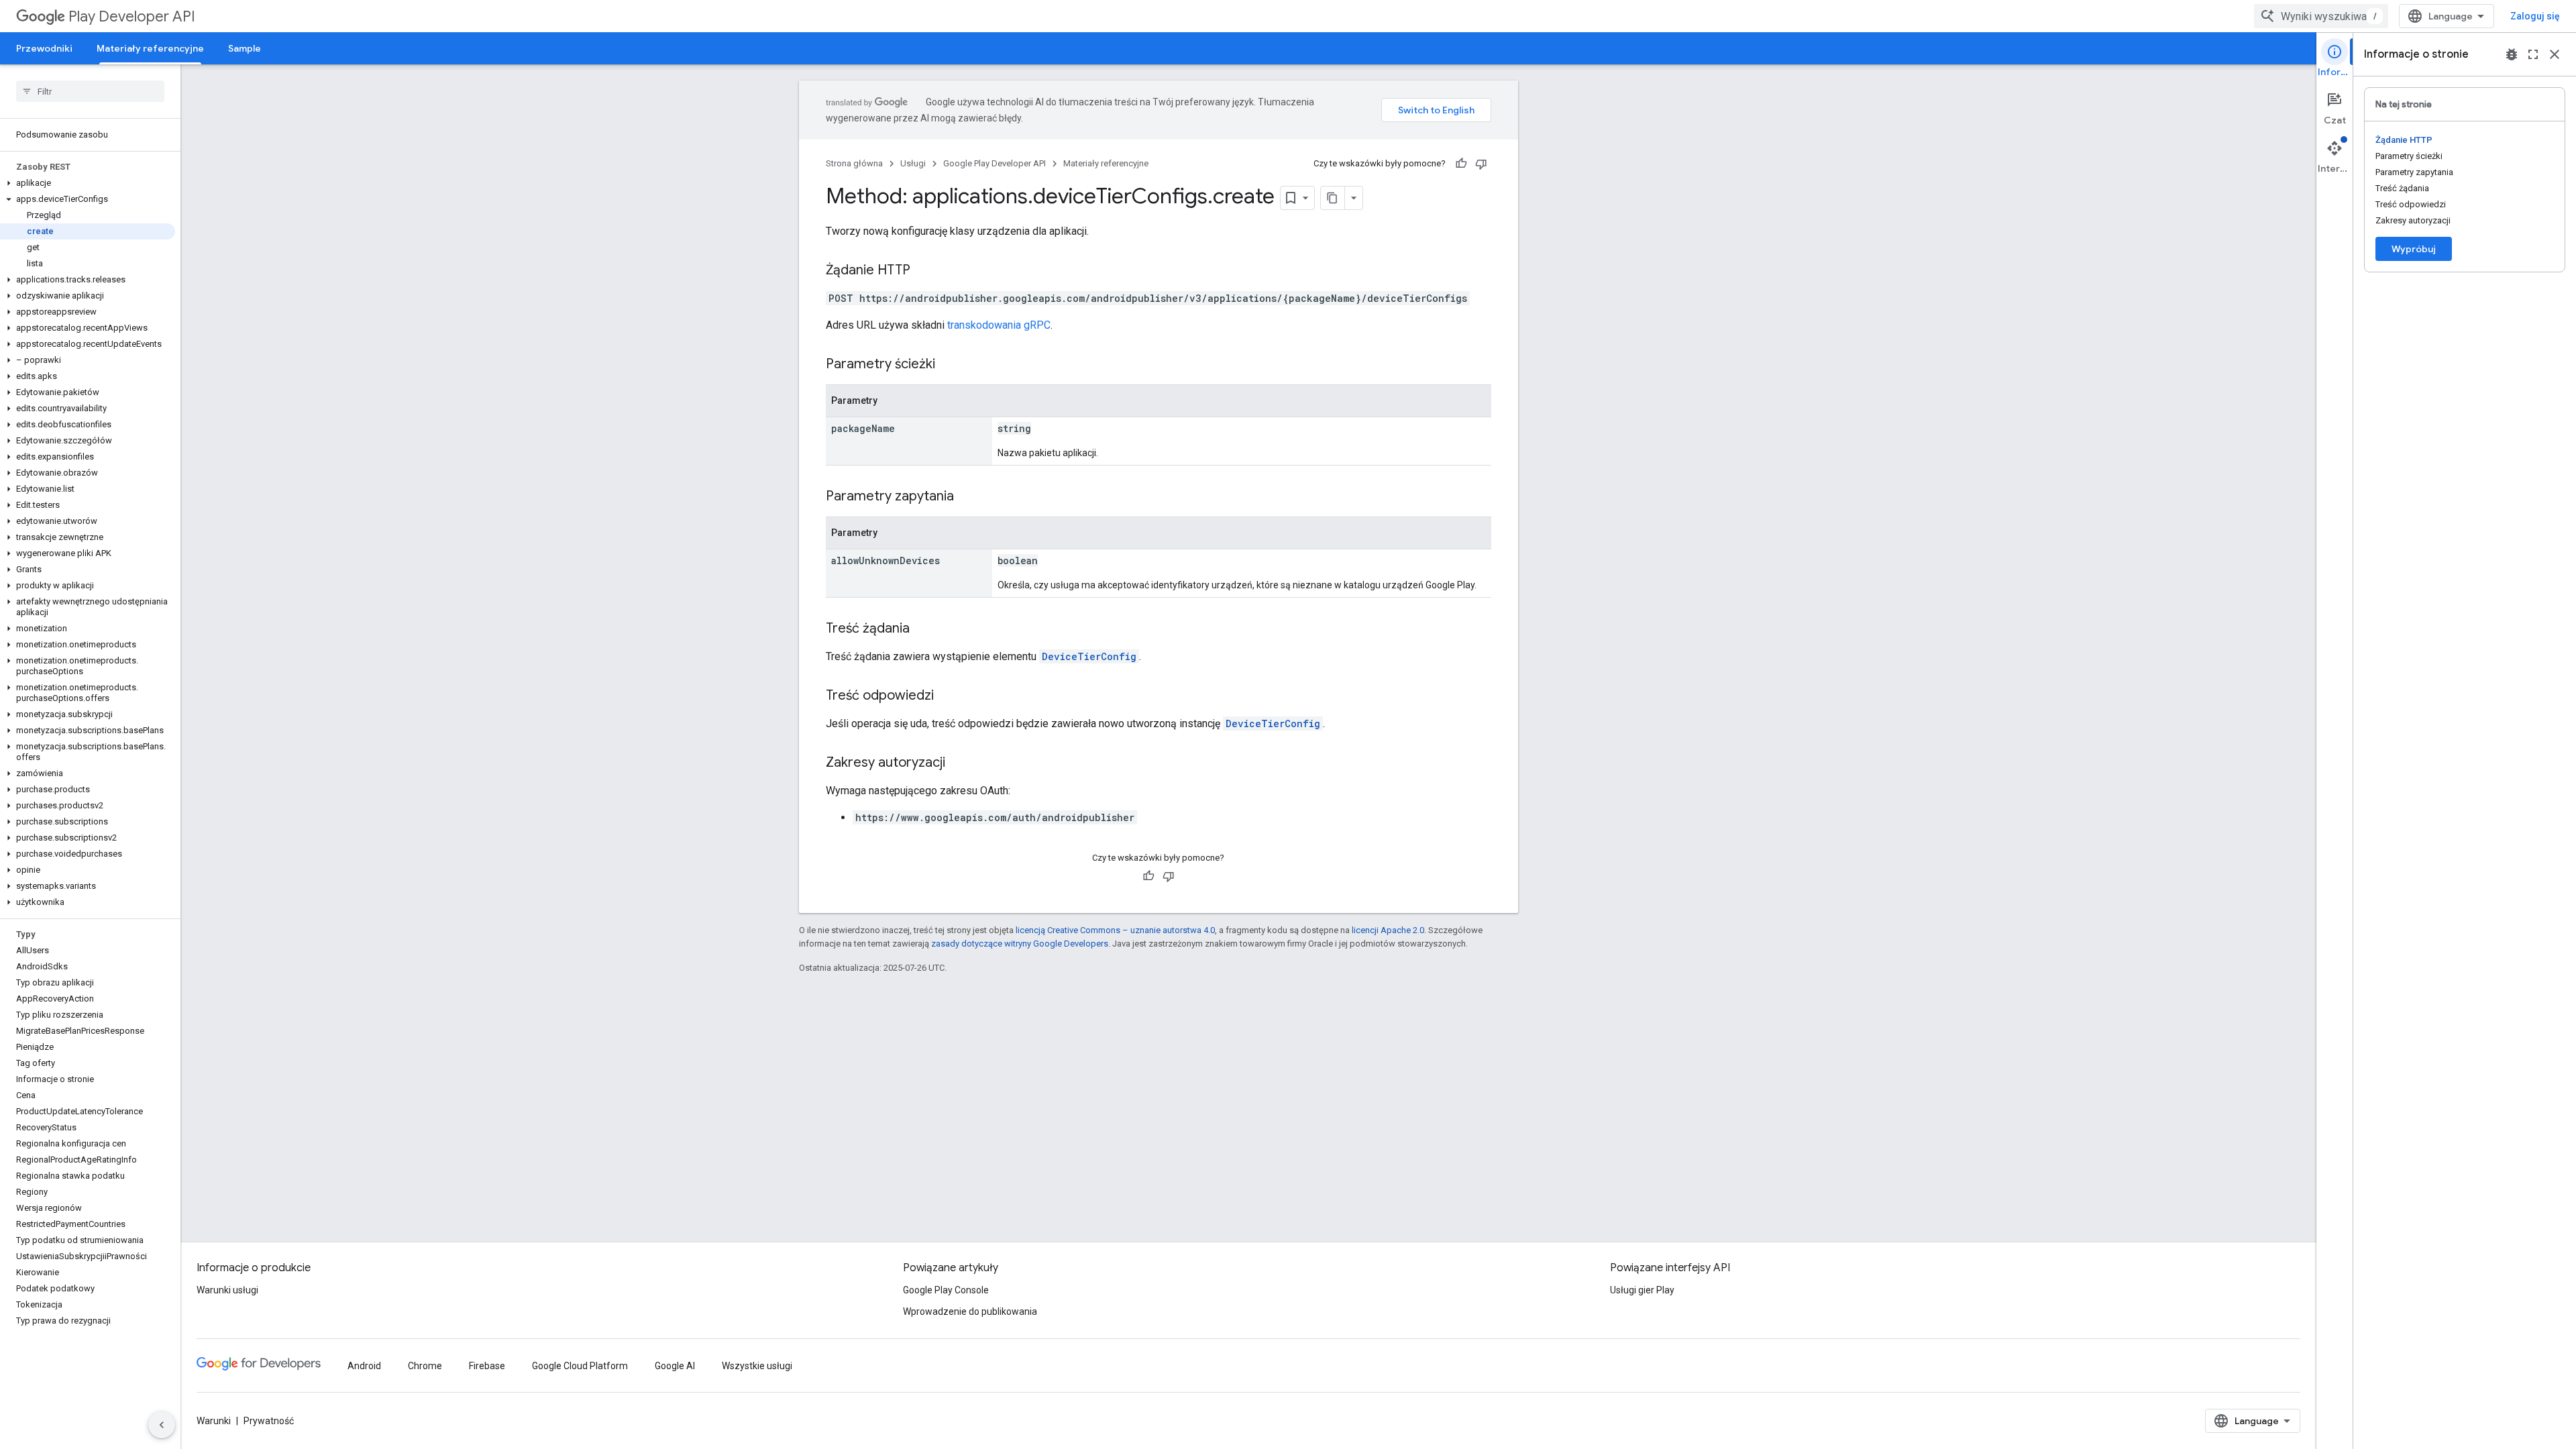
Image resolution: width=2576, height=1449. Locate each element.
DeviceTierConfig (1089, 656)
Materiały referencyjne (150, 48)
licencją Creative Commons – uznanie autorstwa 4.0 (1115, 930)
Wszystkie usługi (757, 1366)
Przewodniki (44, 48)
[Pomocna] (1461, 164)
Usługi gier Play (1642, 1290)
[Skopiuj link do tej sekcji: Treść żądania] (923, 629)
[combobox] (2321, 16)
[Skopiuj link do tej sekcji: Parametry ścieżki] (949, 365)
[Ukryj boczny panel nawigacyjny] (162, 1425)
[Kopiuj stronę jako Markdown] (1333, 198)
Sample (245, 48)
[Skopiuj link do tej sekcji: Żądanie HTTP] (924, 271)
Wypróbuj (2414, 249)
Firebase (487, 1366)
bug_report (2512, 54)
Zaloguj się (2535, 16)
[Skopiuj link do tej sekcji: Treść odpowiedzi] (947, 696)
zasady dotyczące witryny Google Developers (1020, 944)
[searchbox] (90, 91)
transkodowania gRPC (999, 325)
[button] (88, 183)
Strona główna (854, 163)
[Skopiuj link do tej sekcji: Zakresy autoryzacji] (959, 763)
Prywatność (269, 1421)
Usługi (913, 163)
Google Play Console (946, 1290)
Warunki (214, 1421)
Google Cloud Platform (580, 1366)
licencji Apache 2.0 (1388, 930)
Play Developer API (132, 16)
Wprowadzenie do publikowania (970, 1311)
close (2555, 54)
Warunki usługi (227, 1290)
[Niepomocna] (1481, 164)
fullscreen (2533, 54)
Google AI (675, 1366)
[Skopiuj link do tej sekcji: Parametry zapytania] (967, 497)
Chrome (425, 1366)
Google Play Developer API (995, 163)
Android (364, 1366)
